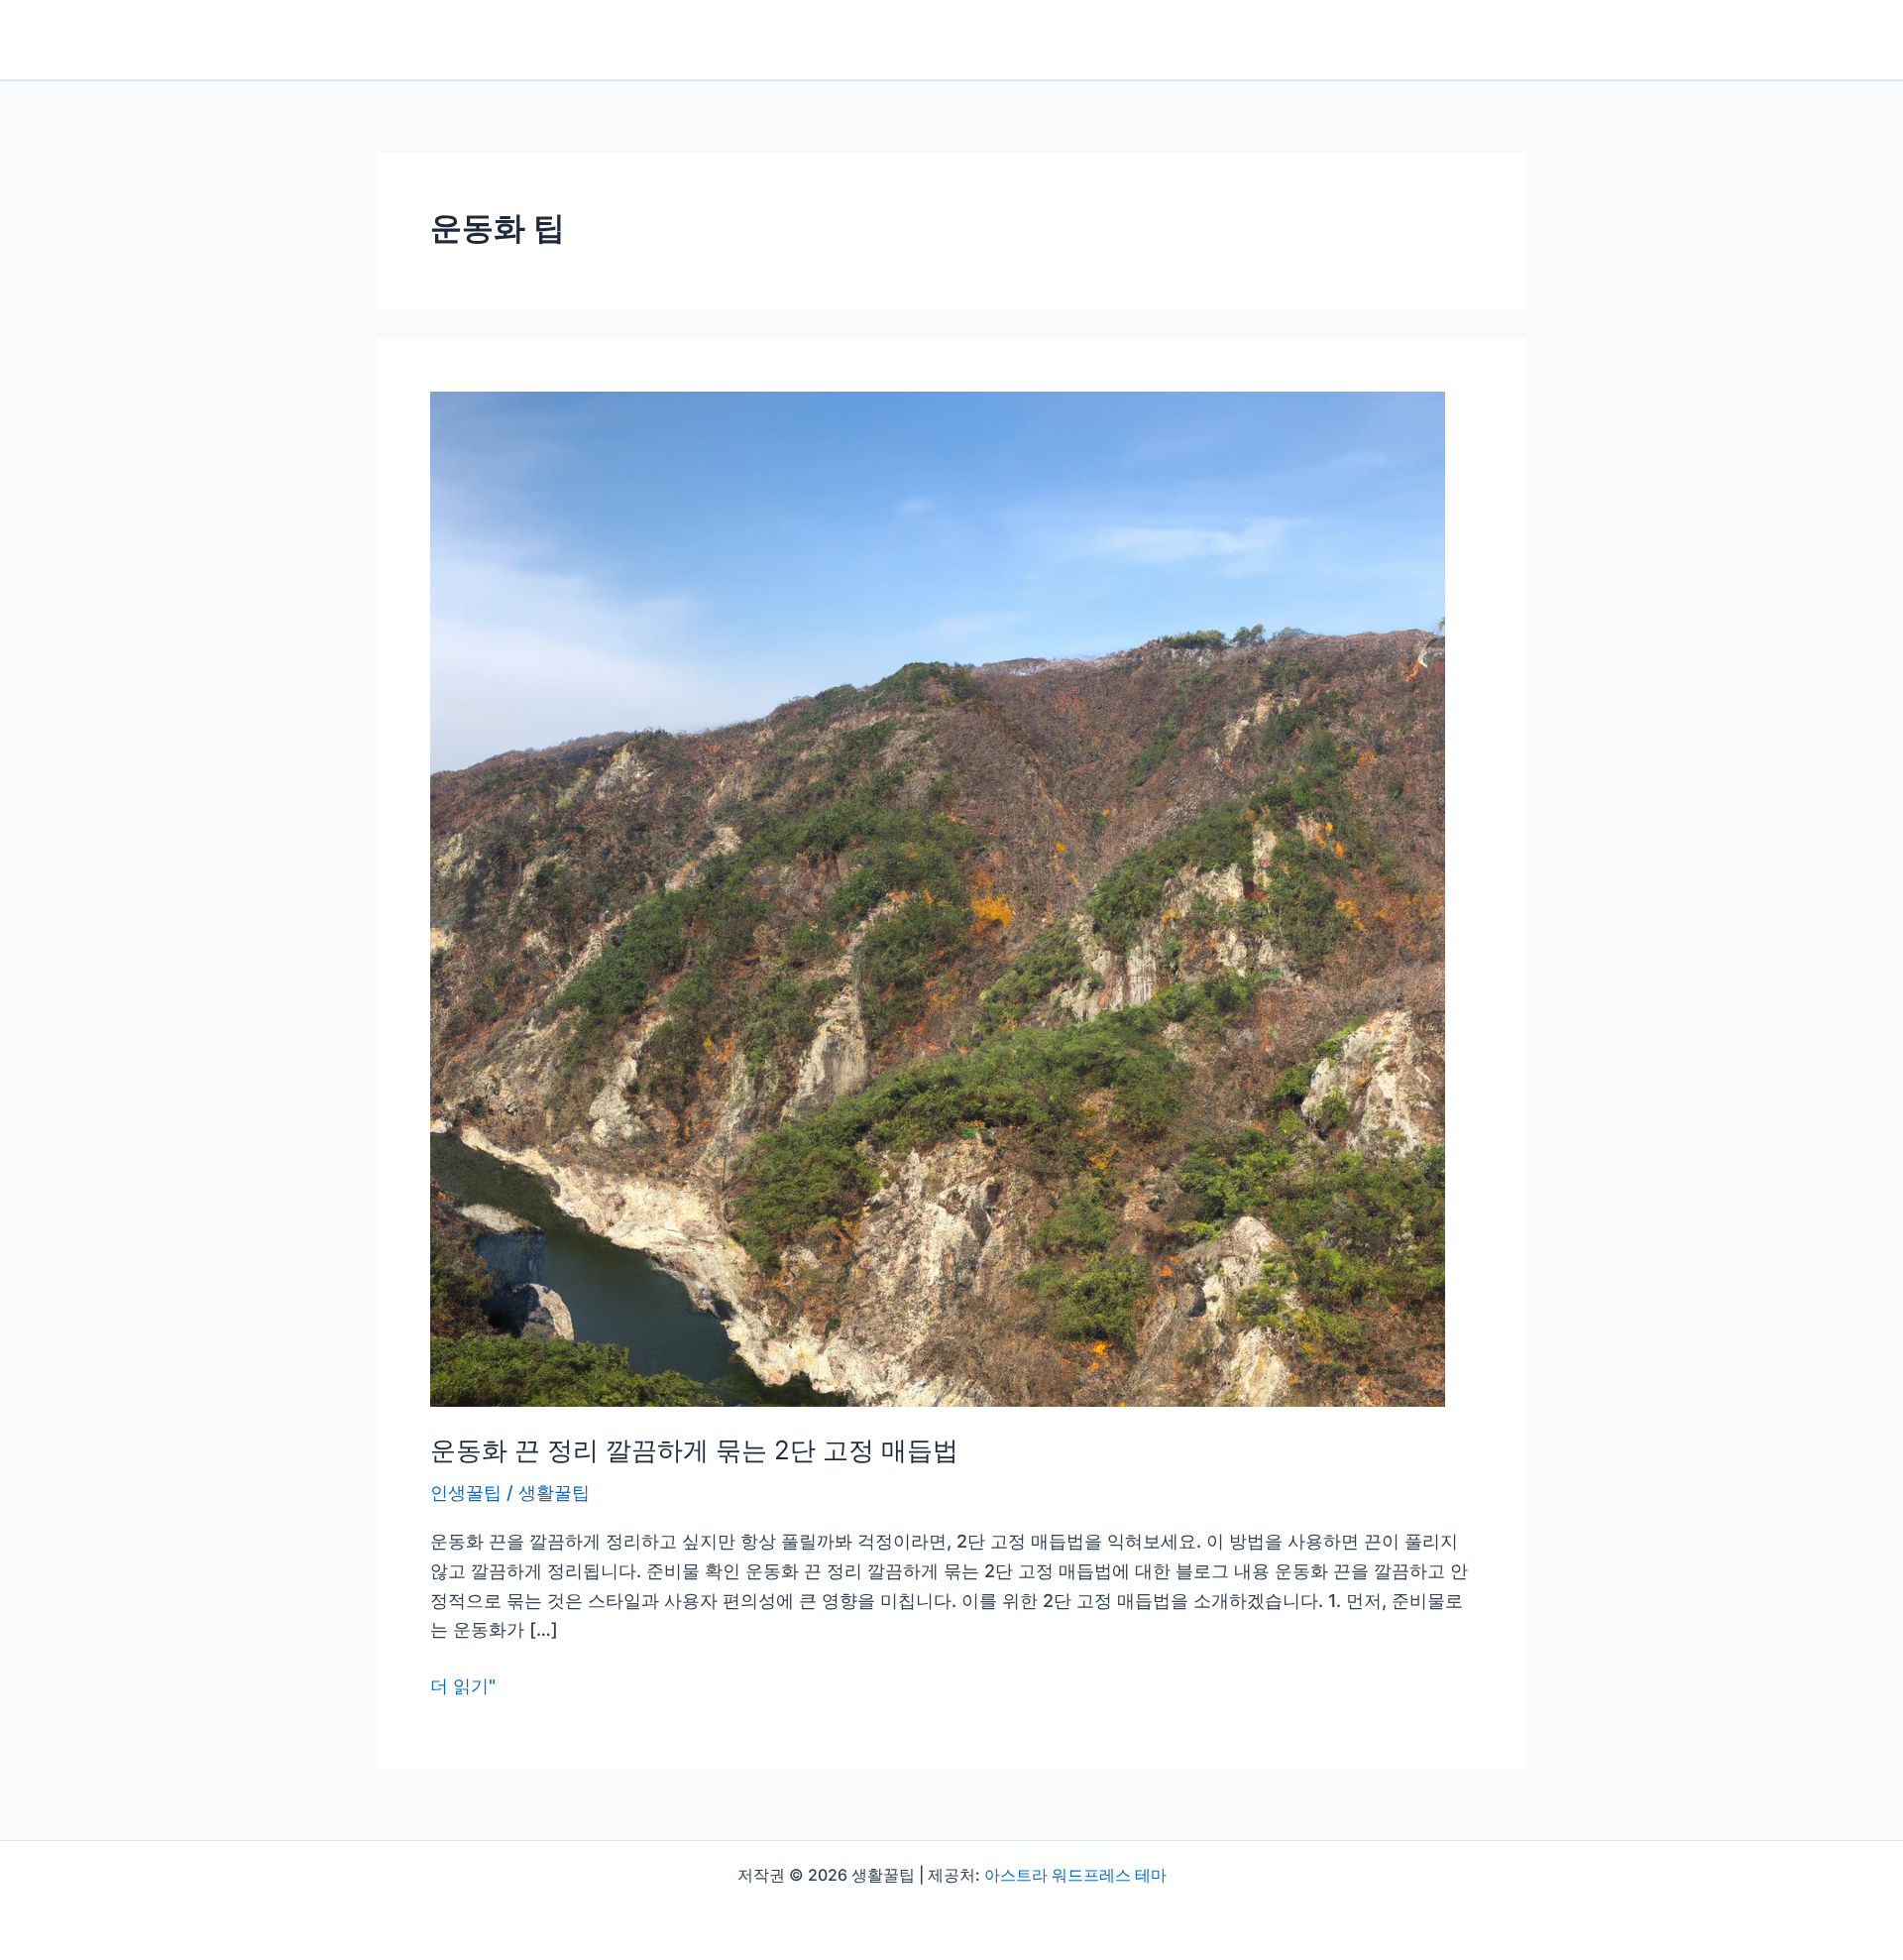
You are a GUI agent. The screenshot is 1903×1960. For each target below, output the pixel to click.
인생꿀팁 (466, 1493)
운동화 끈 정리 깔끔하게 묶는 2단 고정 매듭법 (694, 1450)
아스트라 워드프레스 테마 (1075, 1875)
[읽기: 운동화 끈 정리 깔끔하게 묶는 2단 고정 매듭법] (938, 898)
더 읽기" (463, 1688)
